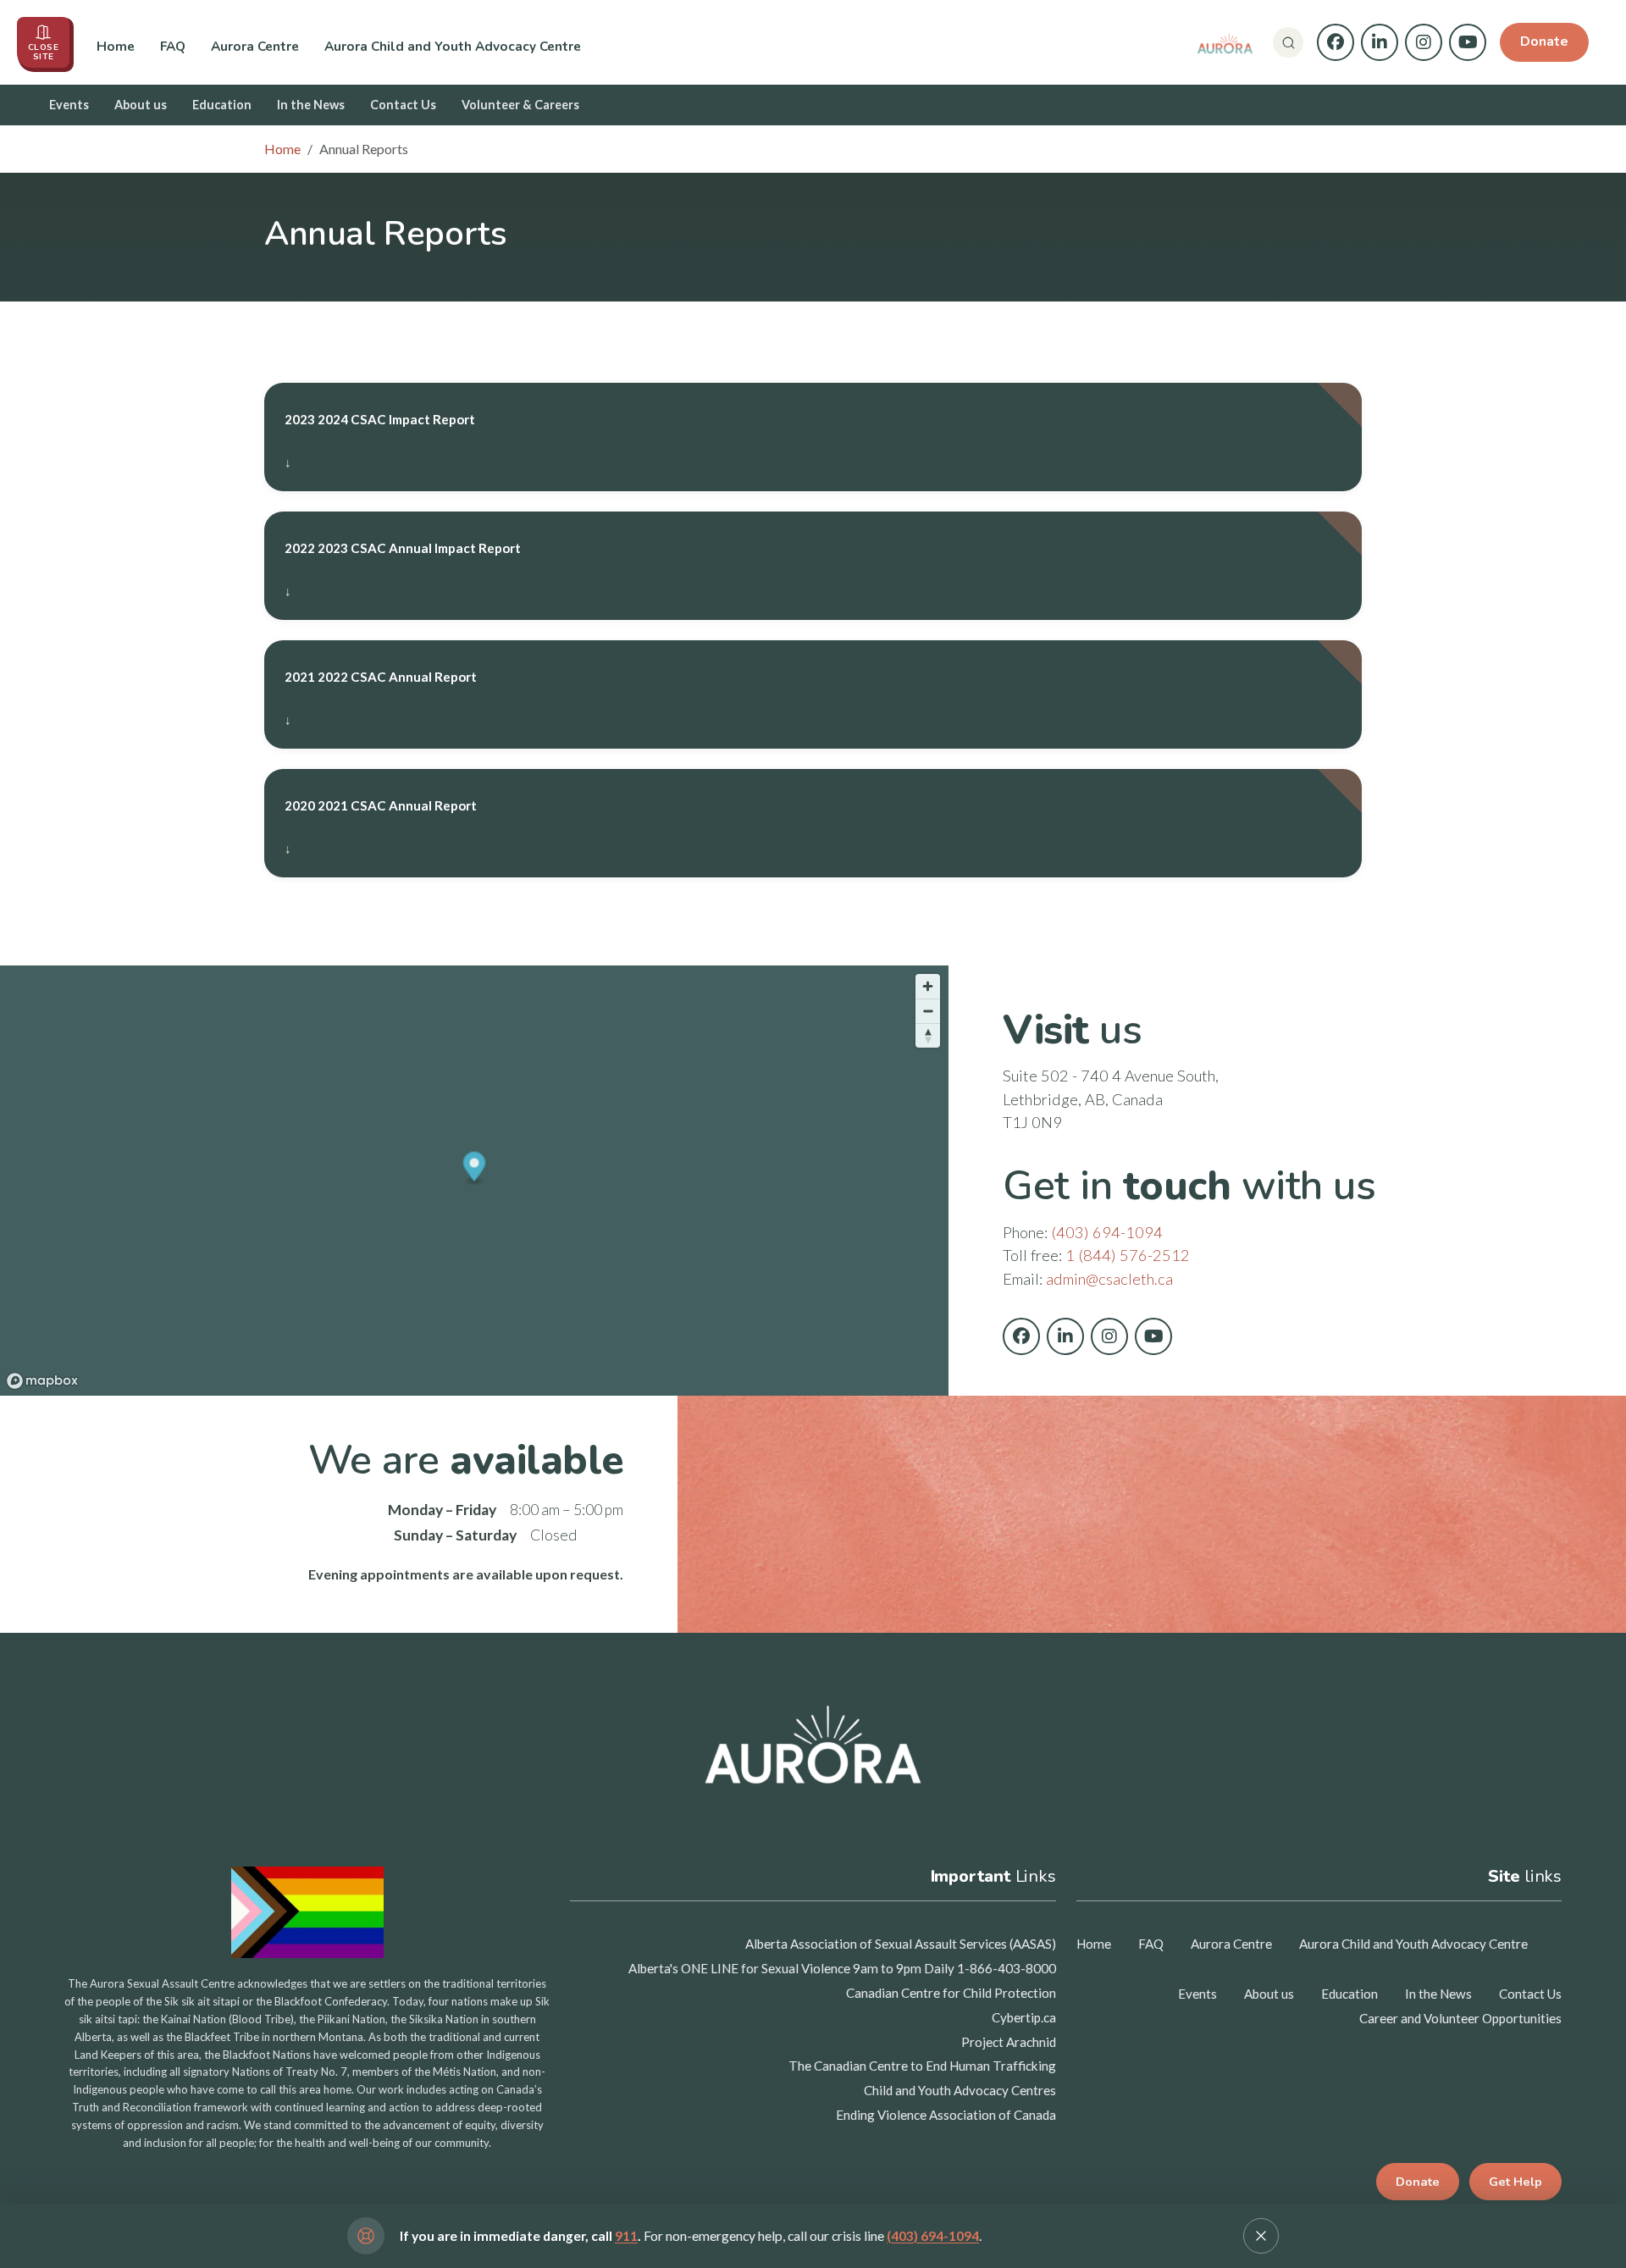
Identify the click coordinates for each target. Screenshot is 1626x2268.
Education (222, 105)
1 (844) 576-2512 (1128, 1255)
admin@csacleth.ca (1109, 1279)
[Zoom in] (928, 986)
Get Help (1515, 2182)
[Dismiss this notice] (1261, 2236)
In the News (311, 105)
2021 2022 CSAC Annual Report (381, 677)
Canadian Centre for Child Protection (951, 1993)
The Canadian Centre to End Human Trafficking (922, 2066)
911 (626, 2236)
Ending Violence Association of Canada (946, 2115)
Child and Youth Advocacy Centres (960, 2090)
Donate (1544, 41)
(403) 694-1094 (1107, 1232)
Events (69, 105)
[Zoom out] (928, 1011)
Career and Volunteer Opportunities (1460, 2018)
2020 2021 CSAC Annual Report (381, 805)
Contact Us (403, 105)
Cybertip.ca (1024, 2017)
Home (116, 46)
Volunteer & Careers (520, 105)
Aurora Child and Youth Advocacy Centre (453, 46)
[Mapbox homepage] (42, 1381)
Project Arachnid (1009, 2042)
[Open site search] (1288, 42)
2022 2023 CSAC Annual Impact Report (403, 548)
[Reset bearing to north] (928, 1035)
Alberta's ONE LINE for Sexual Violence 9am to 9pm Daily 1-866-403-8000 (842, 1968)
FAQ (173, 46)
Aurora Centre (255, 46)
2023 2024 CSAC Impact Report (380, 419)
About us (141, 105)
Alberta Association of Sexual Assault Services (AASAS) (901, 1944)
